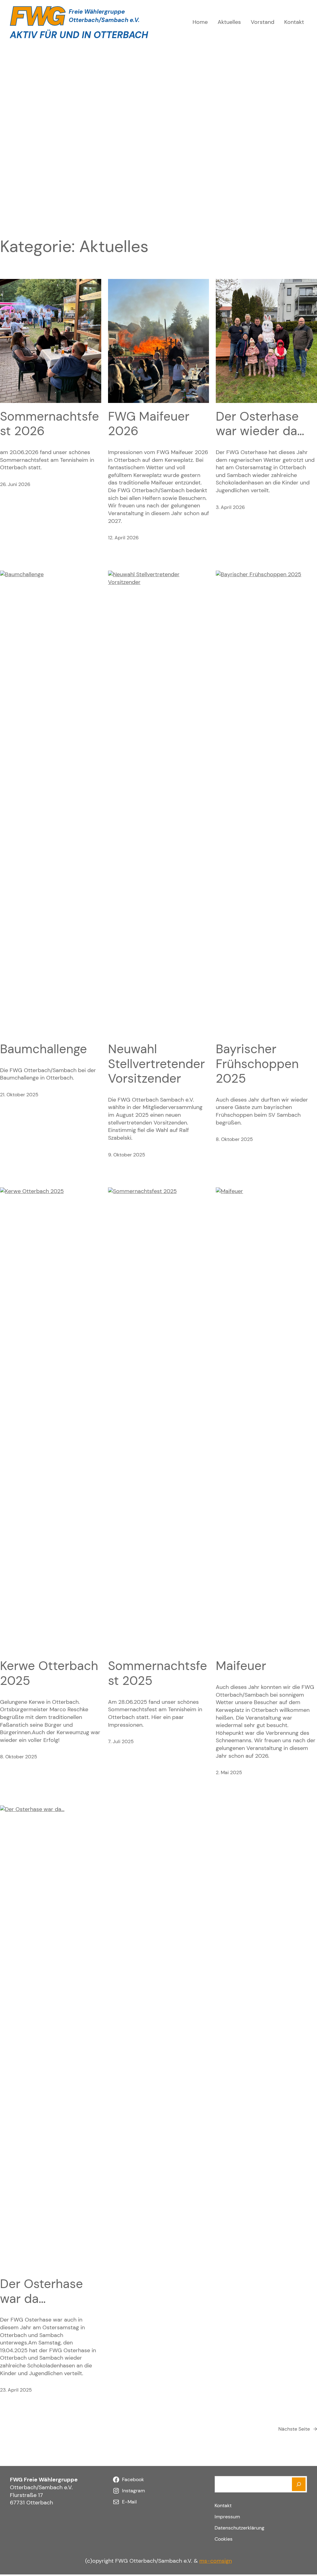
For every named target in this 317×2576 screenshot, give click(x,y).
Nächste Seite (298, 2429)
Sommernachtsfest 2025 (158, 1673)
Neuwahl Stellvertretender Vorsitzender (156, 1064)
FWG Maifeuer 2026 (149, 424)
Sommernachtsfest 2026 (50, 424)
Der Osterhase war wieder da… (260, 424)
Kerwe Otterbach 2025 (49, 1673)
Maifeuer (241, 1666)
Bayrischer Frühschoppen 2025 (257, 1064)
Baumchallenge (43, 1049)
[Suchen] (299, 2484)
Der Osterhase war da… (41, 2291)
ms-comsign (216, 2561)
